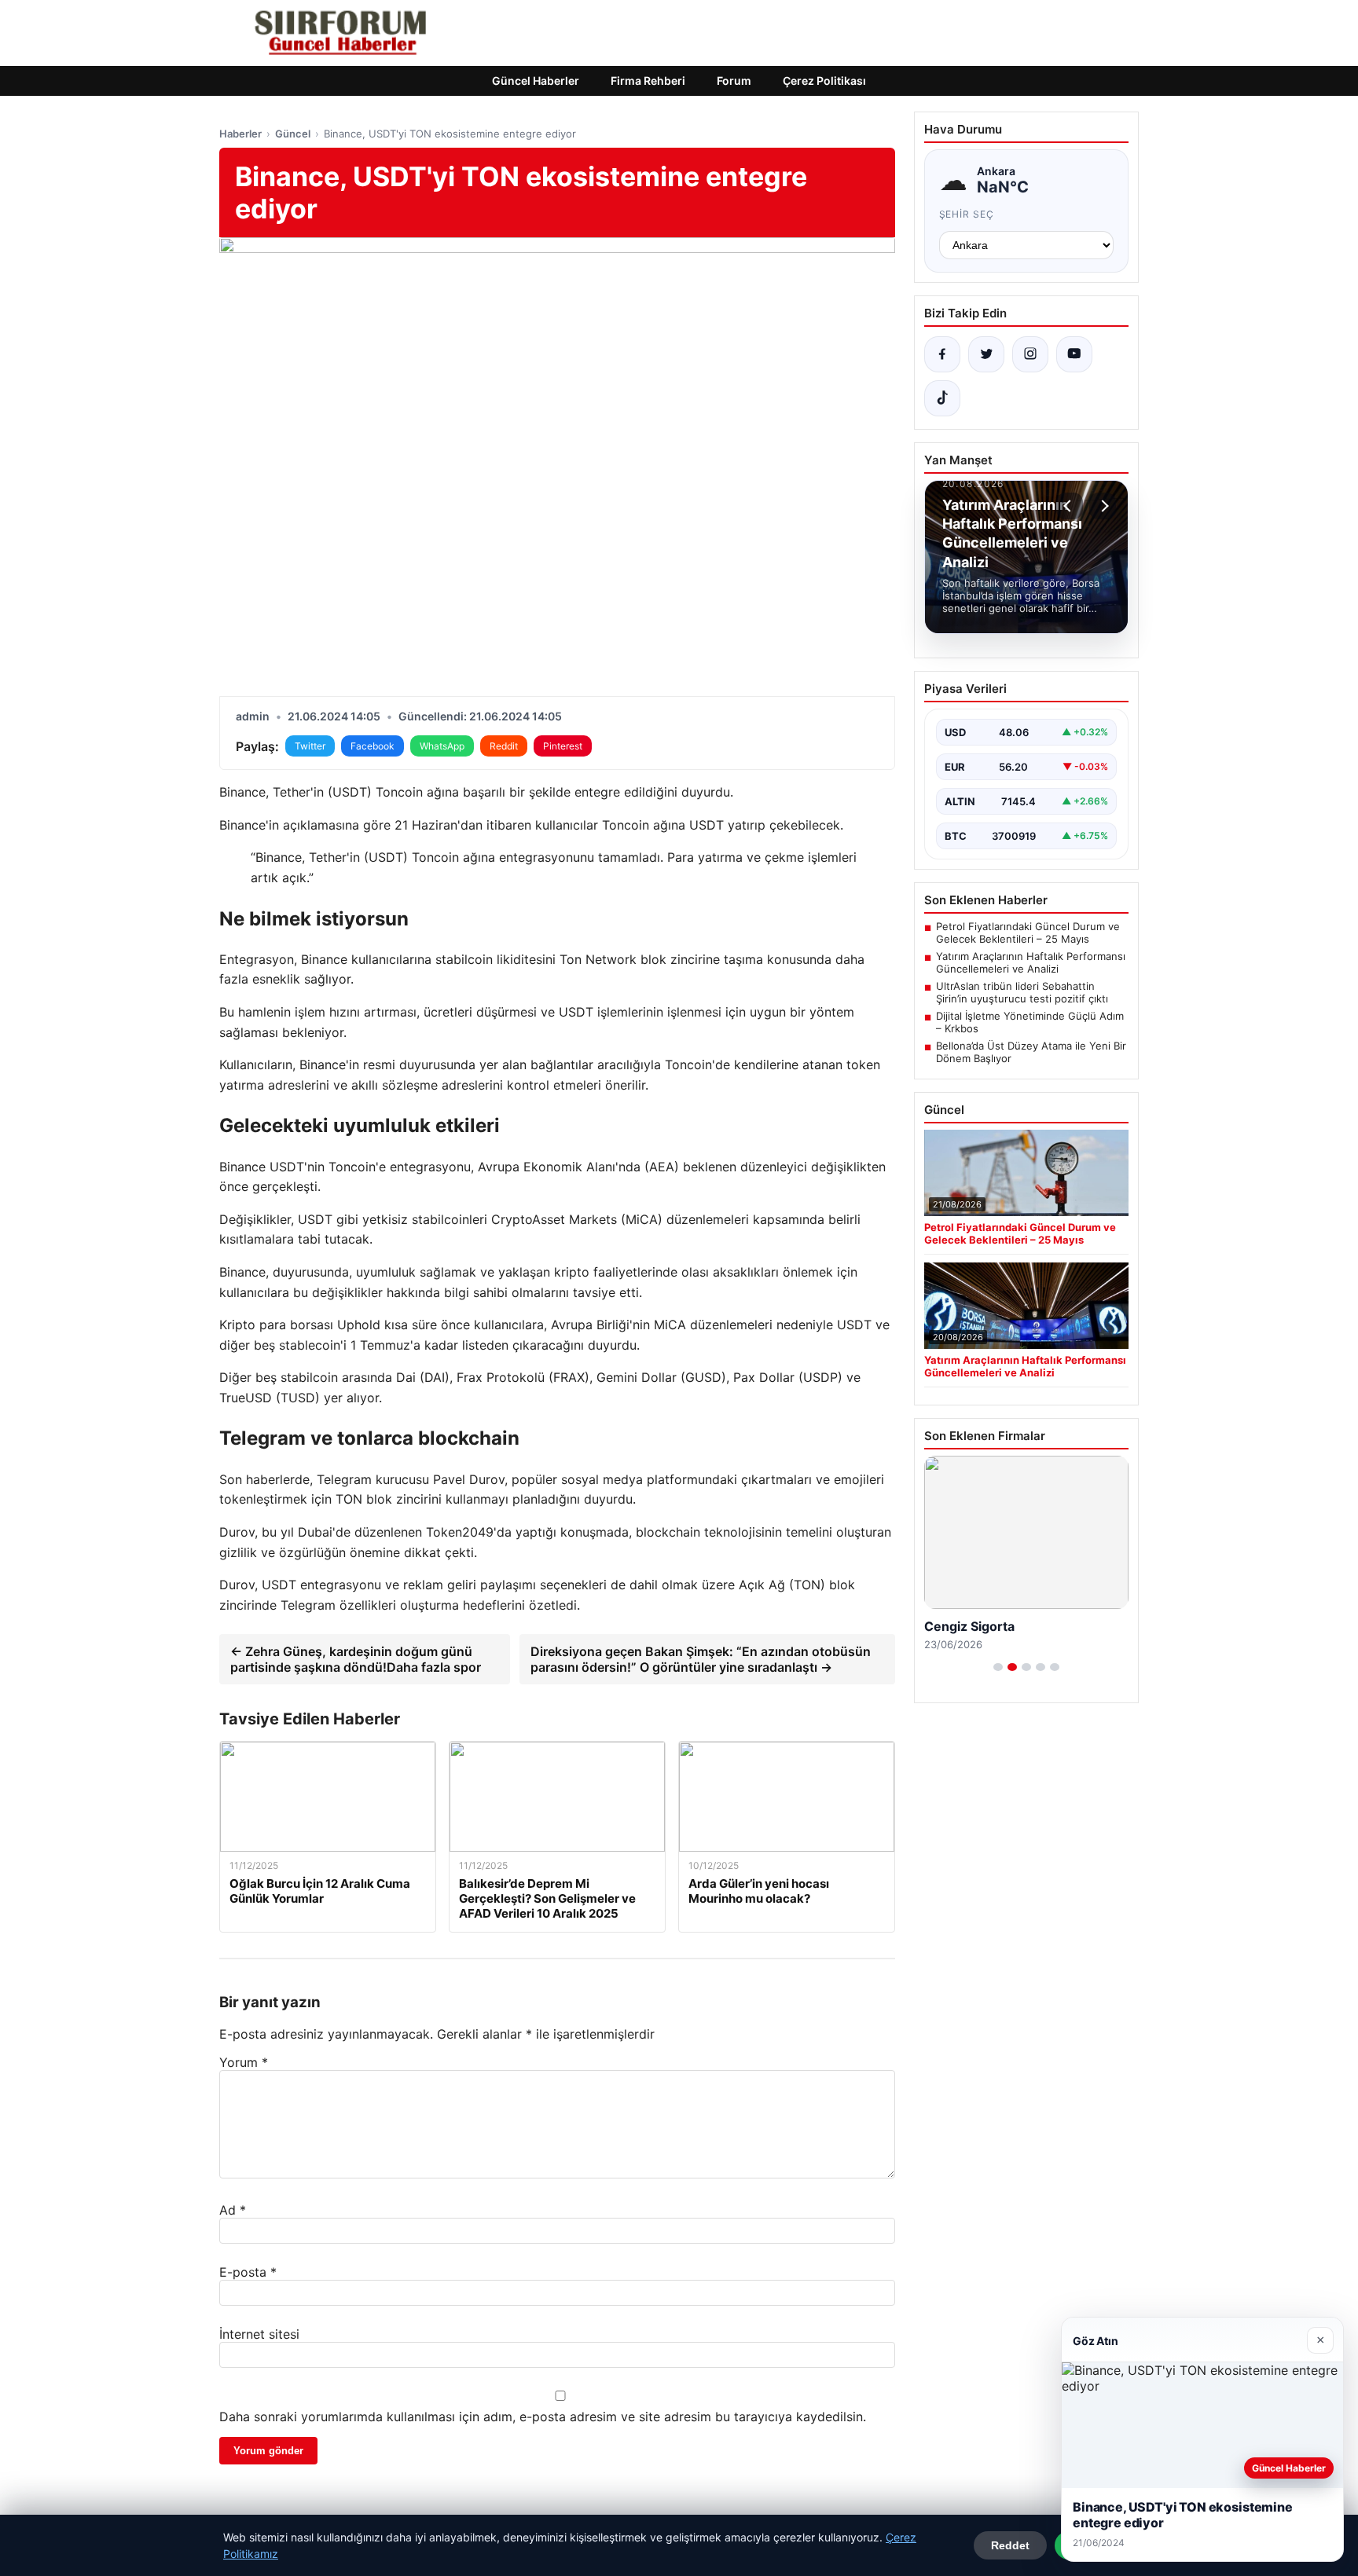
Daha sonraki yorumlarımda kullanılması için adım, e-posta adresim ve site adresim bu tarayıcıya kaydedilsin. (543, 2417)
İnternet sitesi (259, 2334)
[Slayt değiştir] (998, 1667)
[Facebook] (942, 354)
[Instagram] (1030, 354)
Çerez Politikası (824, 81)
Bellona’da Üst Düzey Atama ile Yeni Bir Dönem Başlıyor (1031, 1052)
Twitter (310, 746)
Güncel (293, 134)
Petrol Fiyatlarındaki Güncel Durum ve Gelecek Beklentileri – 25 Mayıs (1028, 933)
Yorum (244, 2062)
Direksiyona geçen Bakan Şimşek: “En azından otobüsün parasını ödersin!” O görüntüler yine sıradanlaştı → (701, 1659)
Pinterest (563, 746)
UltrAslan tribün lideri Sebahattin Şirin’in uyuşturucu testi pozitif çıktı (1022, 992)
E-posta (248, 2272)
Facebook (373, 746)
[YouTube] (1074, 354)
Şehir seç (967, 214)
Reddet (1010, 2545)
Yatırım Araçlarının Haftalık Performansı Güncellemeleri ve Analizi (1031, 962)
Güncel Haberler (536, 81)
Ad (233, 2210)
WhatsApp (442, 746)
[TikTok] (942, 398)
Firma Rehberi (648, 81)
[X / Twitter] (986, 354)
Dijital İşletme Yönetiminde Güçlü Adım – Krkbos (1030, 1022)
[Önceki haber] (1070, 506)
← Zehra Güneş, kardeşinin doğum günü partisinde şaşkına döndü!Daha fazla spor (356, 1659)
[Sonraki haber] (1103, 506)
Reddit (504, 746)
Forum (734, 81)
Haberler (240, 134)
